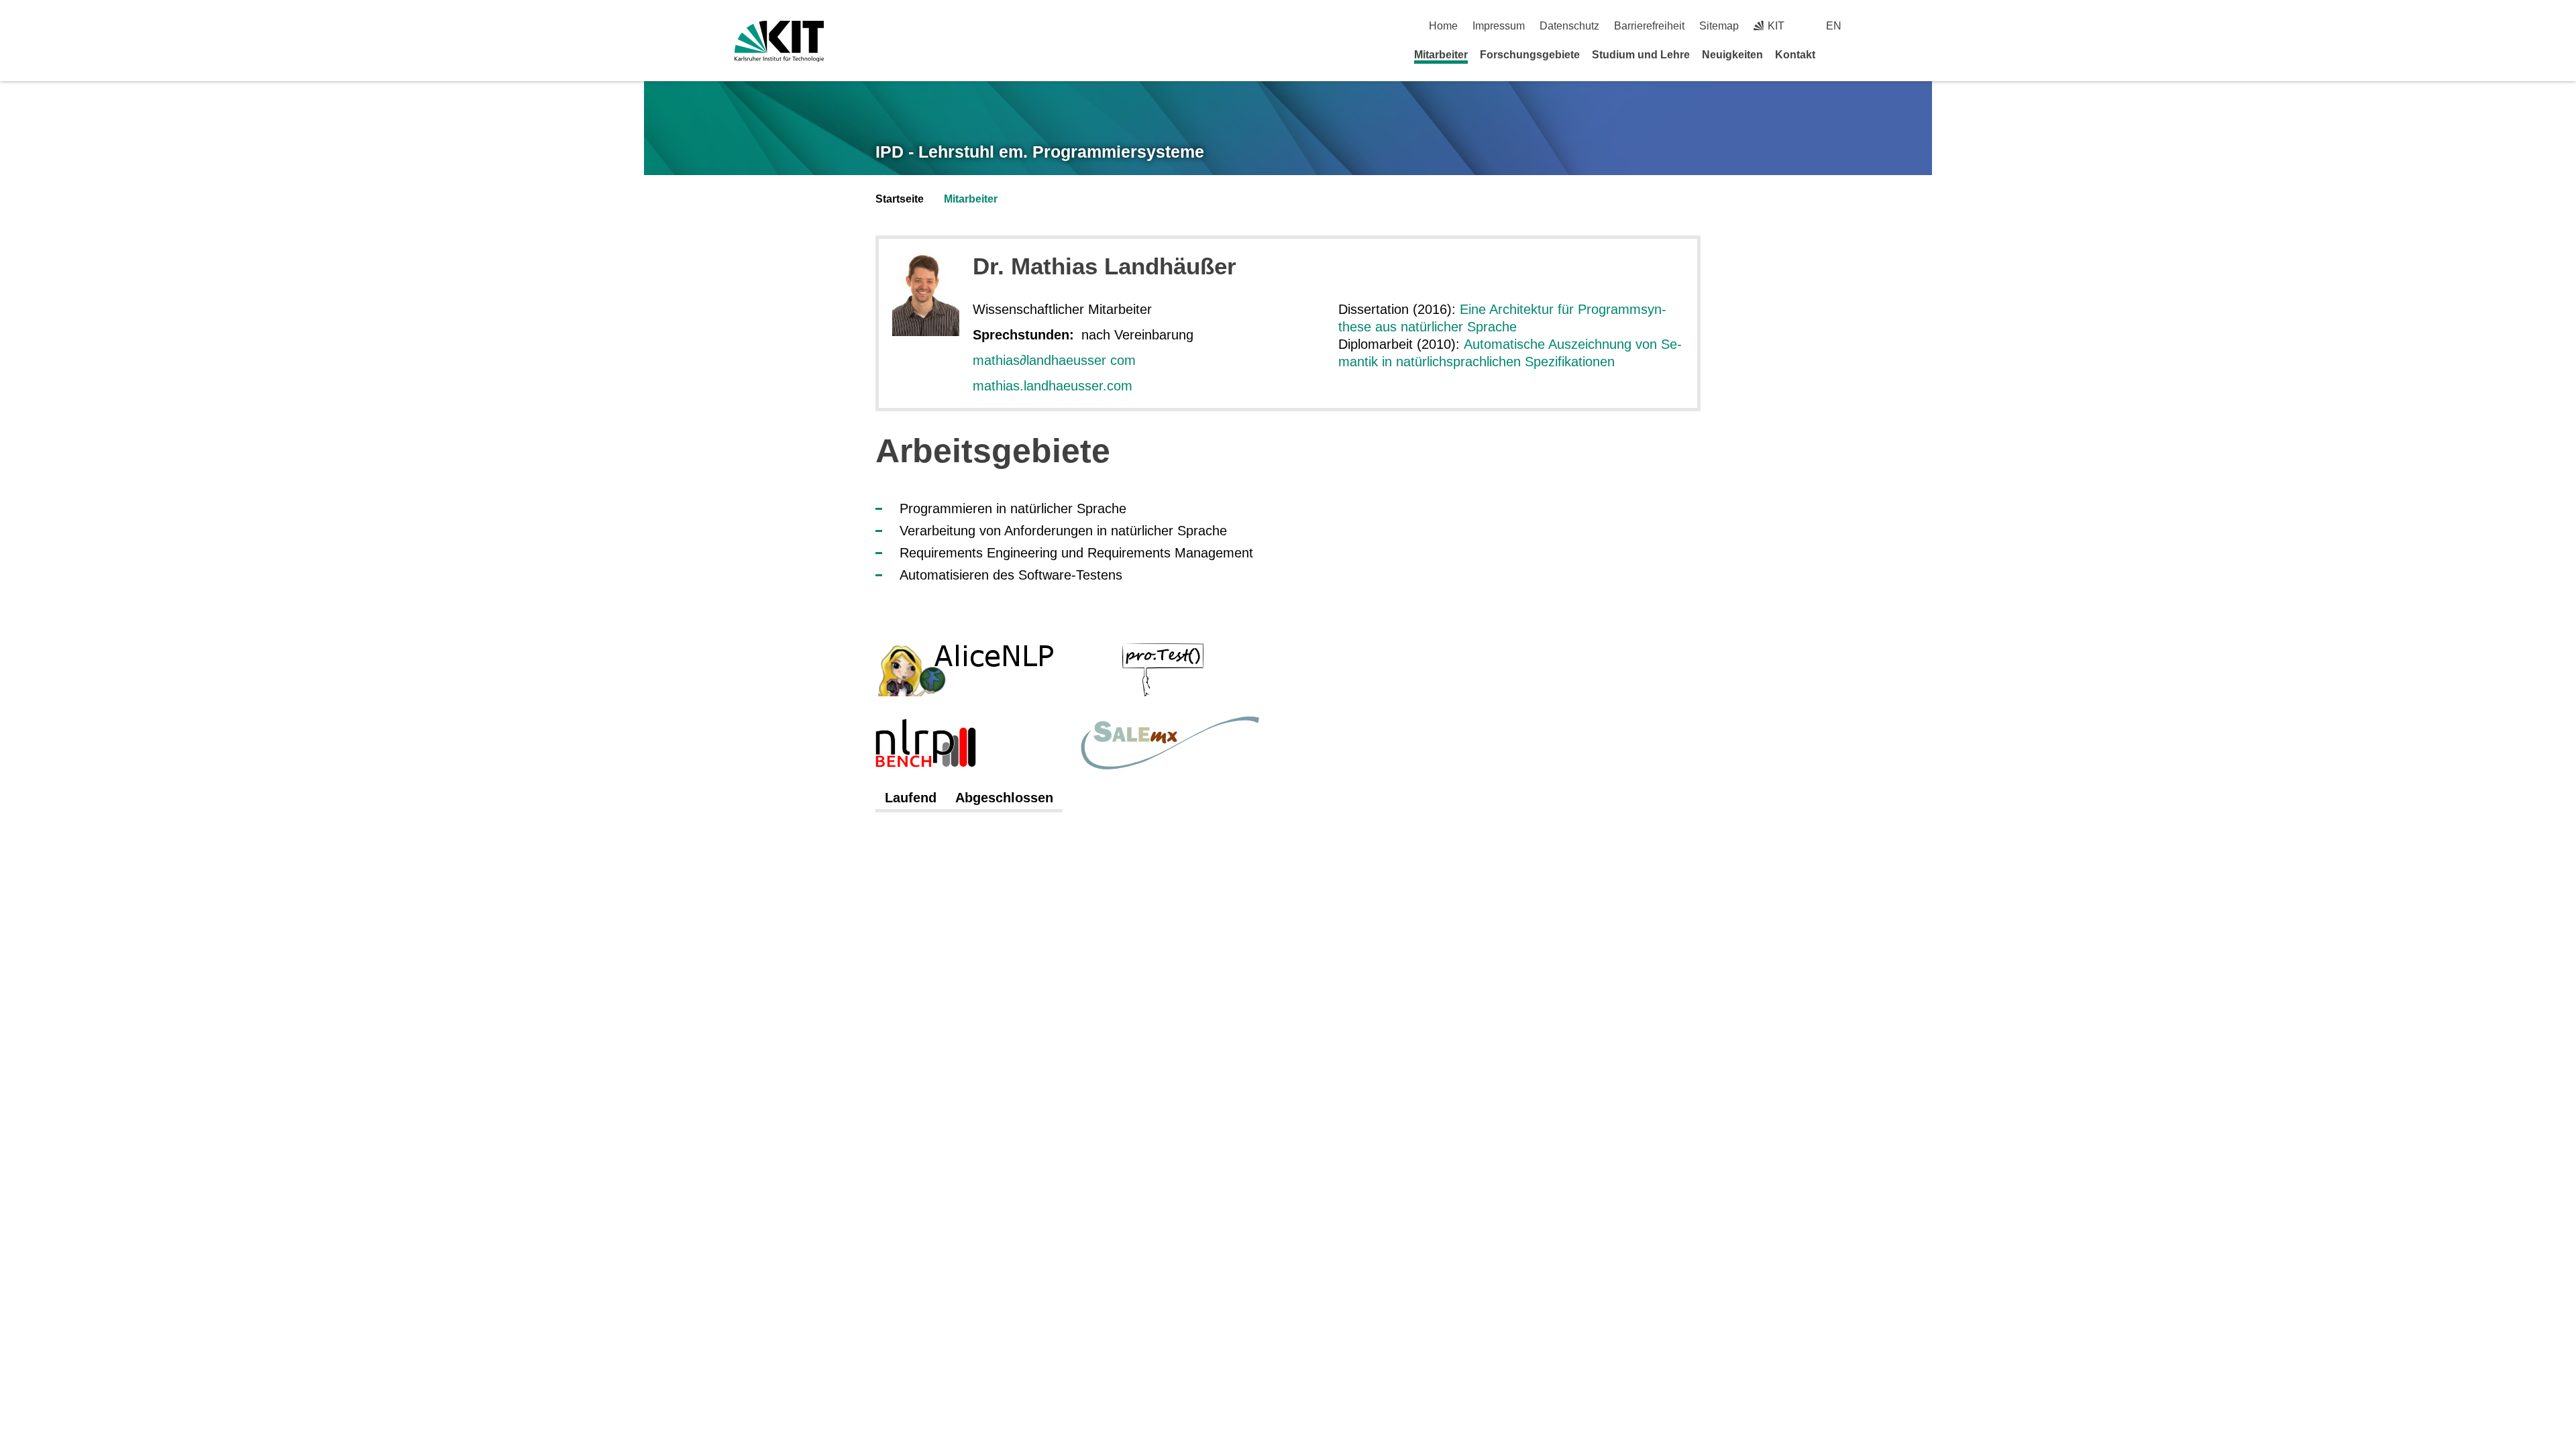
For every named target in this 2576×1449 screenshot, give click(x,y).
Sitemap (1719, 26)
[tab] (911, 798)
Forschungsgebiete (1530, 55)
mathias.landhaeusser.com (1053, 386)
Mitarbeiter (1441, 55)
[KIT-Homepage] (779, 41)
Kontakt (1795, 55)
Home (1443, 26)
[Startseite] (1837, 54)
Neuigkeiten (1732, 55)
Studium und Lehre (1641, 55)
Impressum (1499, 26)
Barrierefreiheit (1649, 26)
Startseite (900, 199)
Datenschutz (1569, 26)
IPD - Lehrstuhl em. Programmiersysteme (1040, 152)
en (1834, 26)
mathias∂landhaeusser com (1054, 360)
